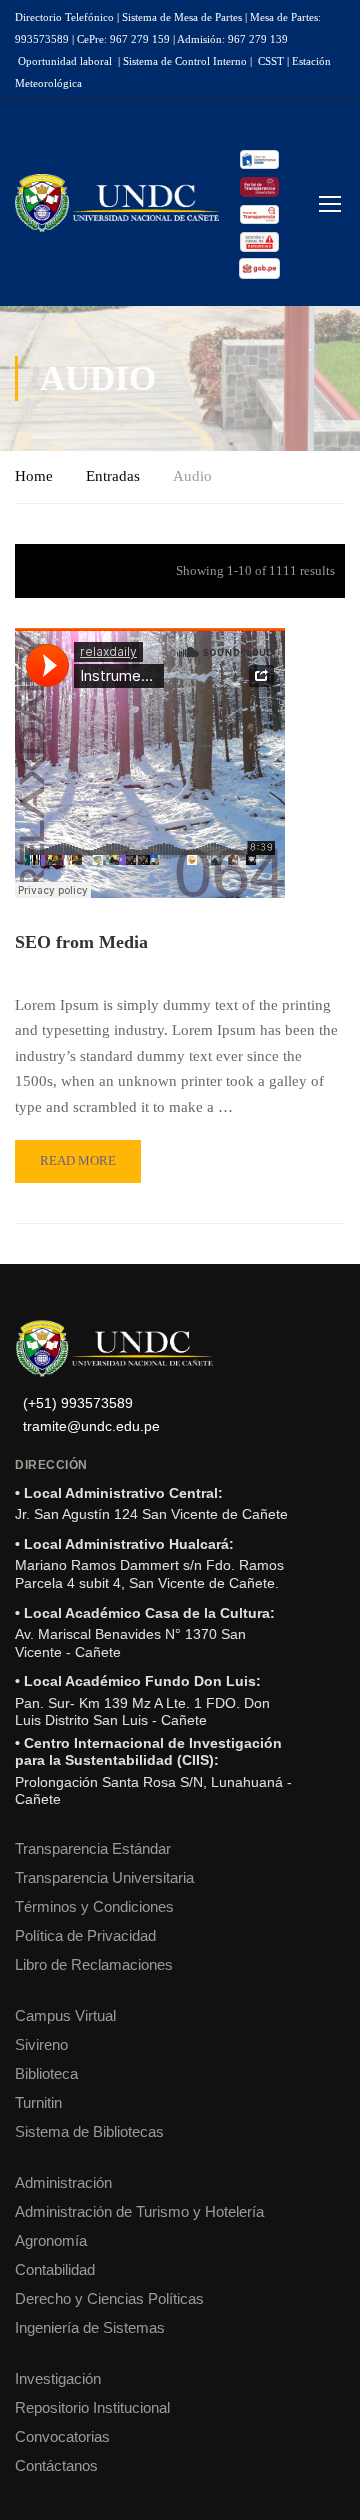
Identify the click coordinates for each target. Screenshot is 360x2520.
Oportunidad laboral (65, 61)
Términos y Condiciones (94, 1906)
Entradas (113, 476)
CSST (271, 61)
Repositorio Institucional (92, 2407)
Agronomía (51, 2240)
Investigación (58, 2378)
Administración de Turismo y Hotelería (139, 2211)
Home (34, 476)
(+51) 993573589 (78, 1403)
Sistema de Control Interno (185, 61)
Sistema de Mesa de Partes (182, 17)
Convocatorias (62, 2436)
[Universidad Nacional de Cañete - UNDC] (117, 203)
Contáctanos (56, 2465)
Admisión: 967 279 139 (232, 39)
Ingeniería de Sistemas (90, 2327)
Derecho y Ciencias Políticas (109, 2298)
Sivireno (41, 2044)
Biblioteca (46, 2073)
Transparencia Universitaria (104, 1877)
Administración (63, 2182)
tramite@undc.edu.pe (91, 1426)
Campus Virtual (65, 2015)
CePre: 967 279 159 (123, 39)
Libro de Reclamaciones (94, 1964)
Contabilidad (55, 2269)
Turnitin (38, 2102)
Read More (77, 1154)
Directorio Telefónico (64, 17)
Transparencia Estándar (93, 1848)
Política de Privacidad (85, 1935)
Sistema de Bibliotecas (89, 2131)
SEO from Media (81, 942)
